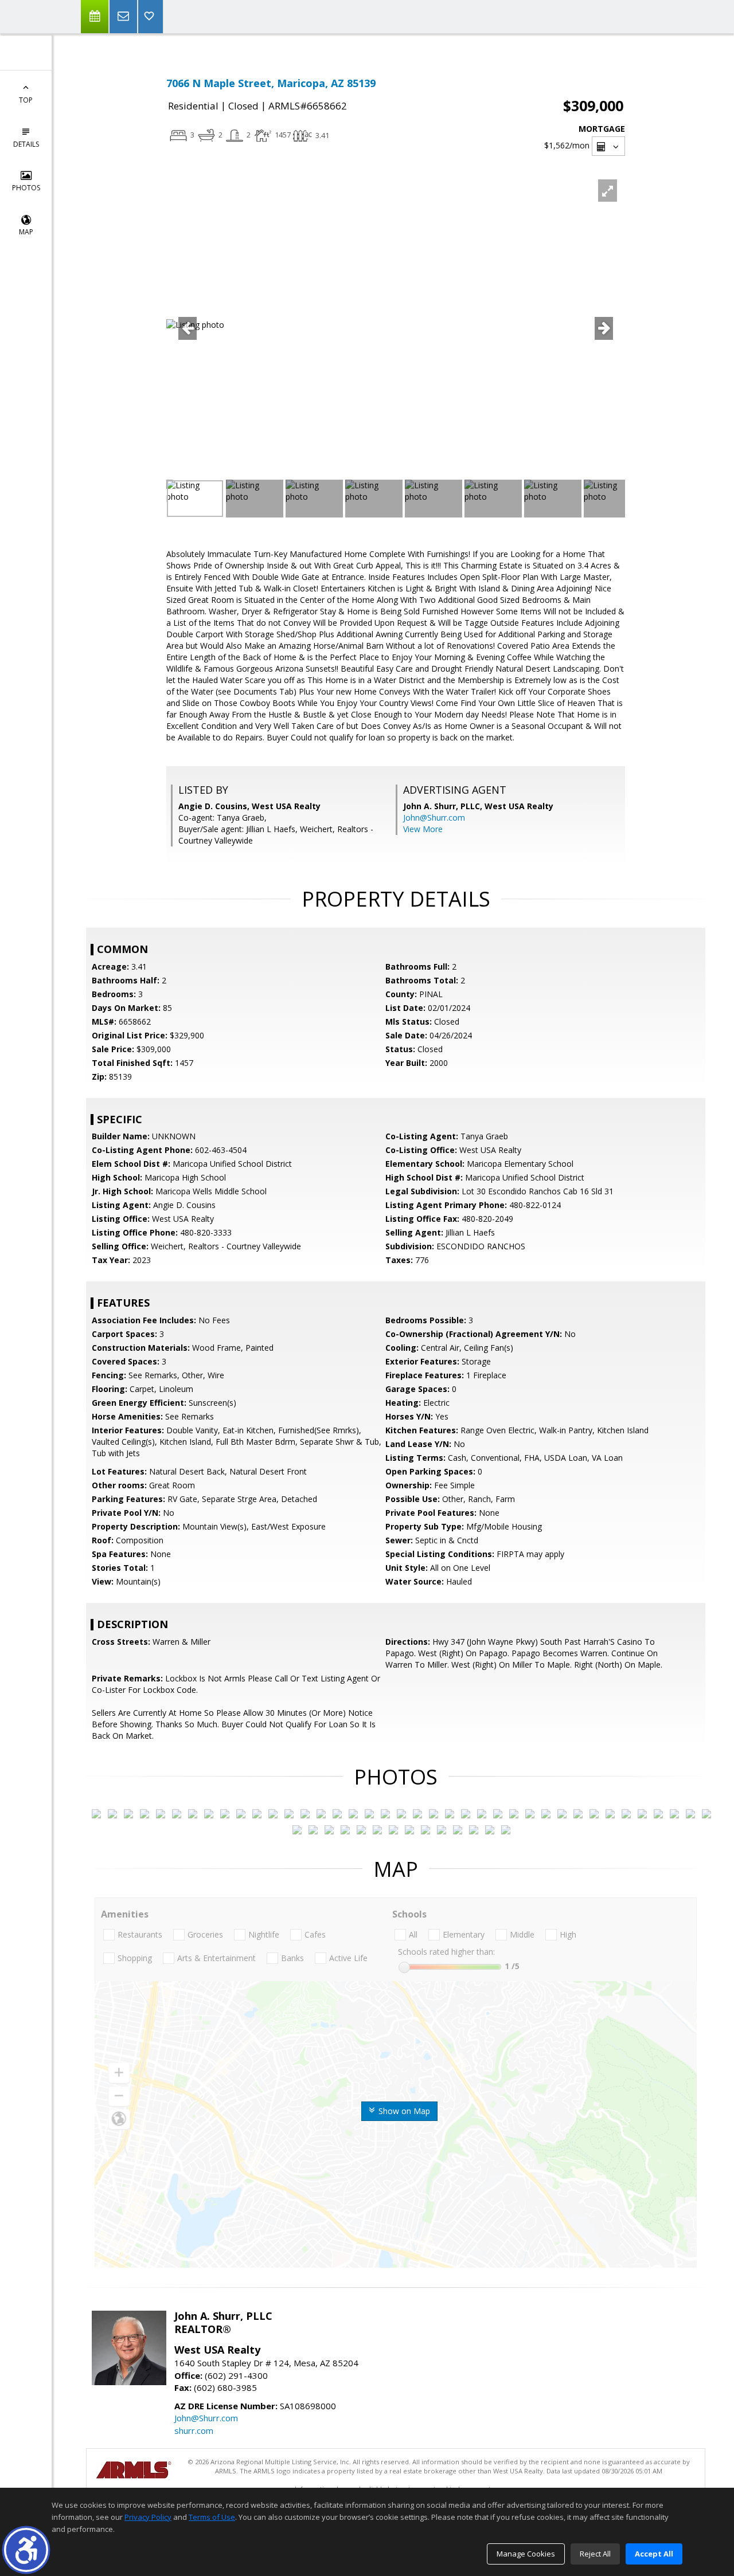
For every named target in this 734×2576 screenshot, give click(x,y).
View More (423, 829)
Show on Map (403, 2111)
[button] (26, 2550)
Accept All (654, 2554)
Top (26, 100)
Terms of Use (212, 2517)
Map (26, 232)
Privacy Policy (148, 2517)
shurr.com (194, 2430)
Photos (26, 188)
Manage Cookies (526, 2554)
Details (26, 144)
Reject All (595, 2554)
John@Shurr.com (434, 818)
